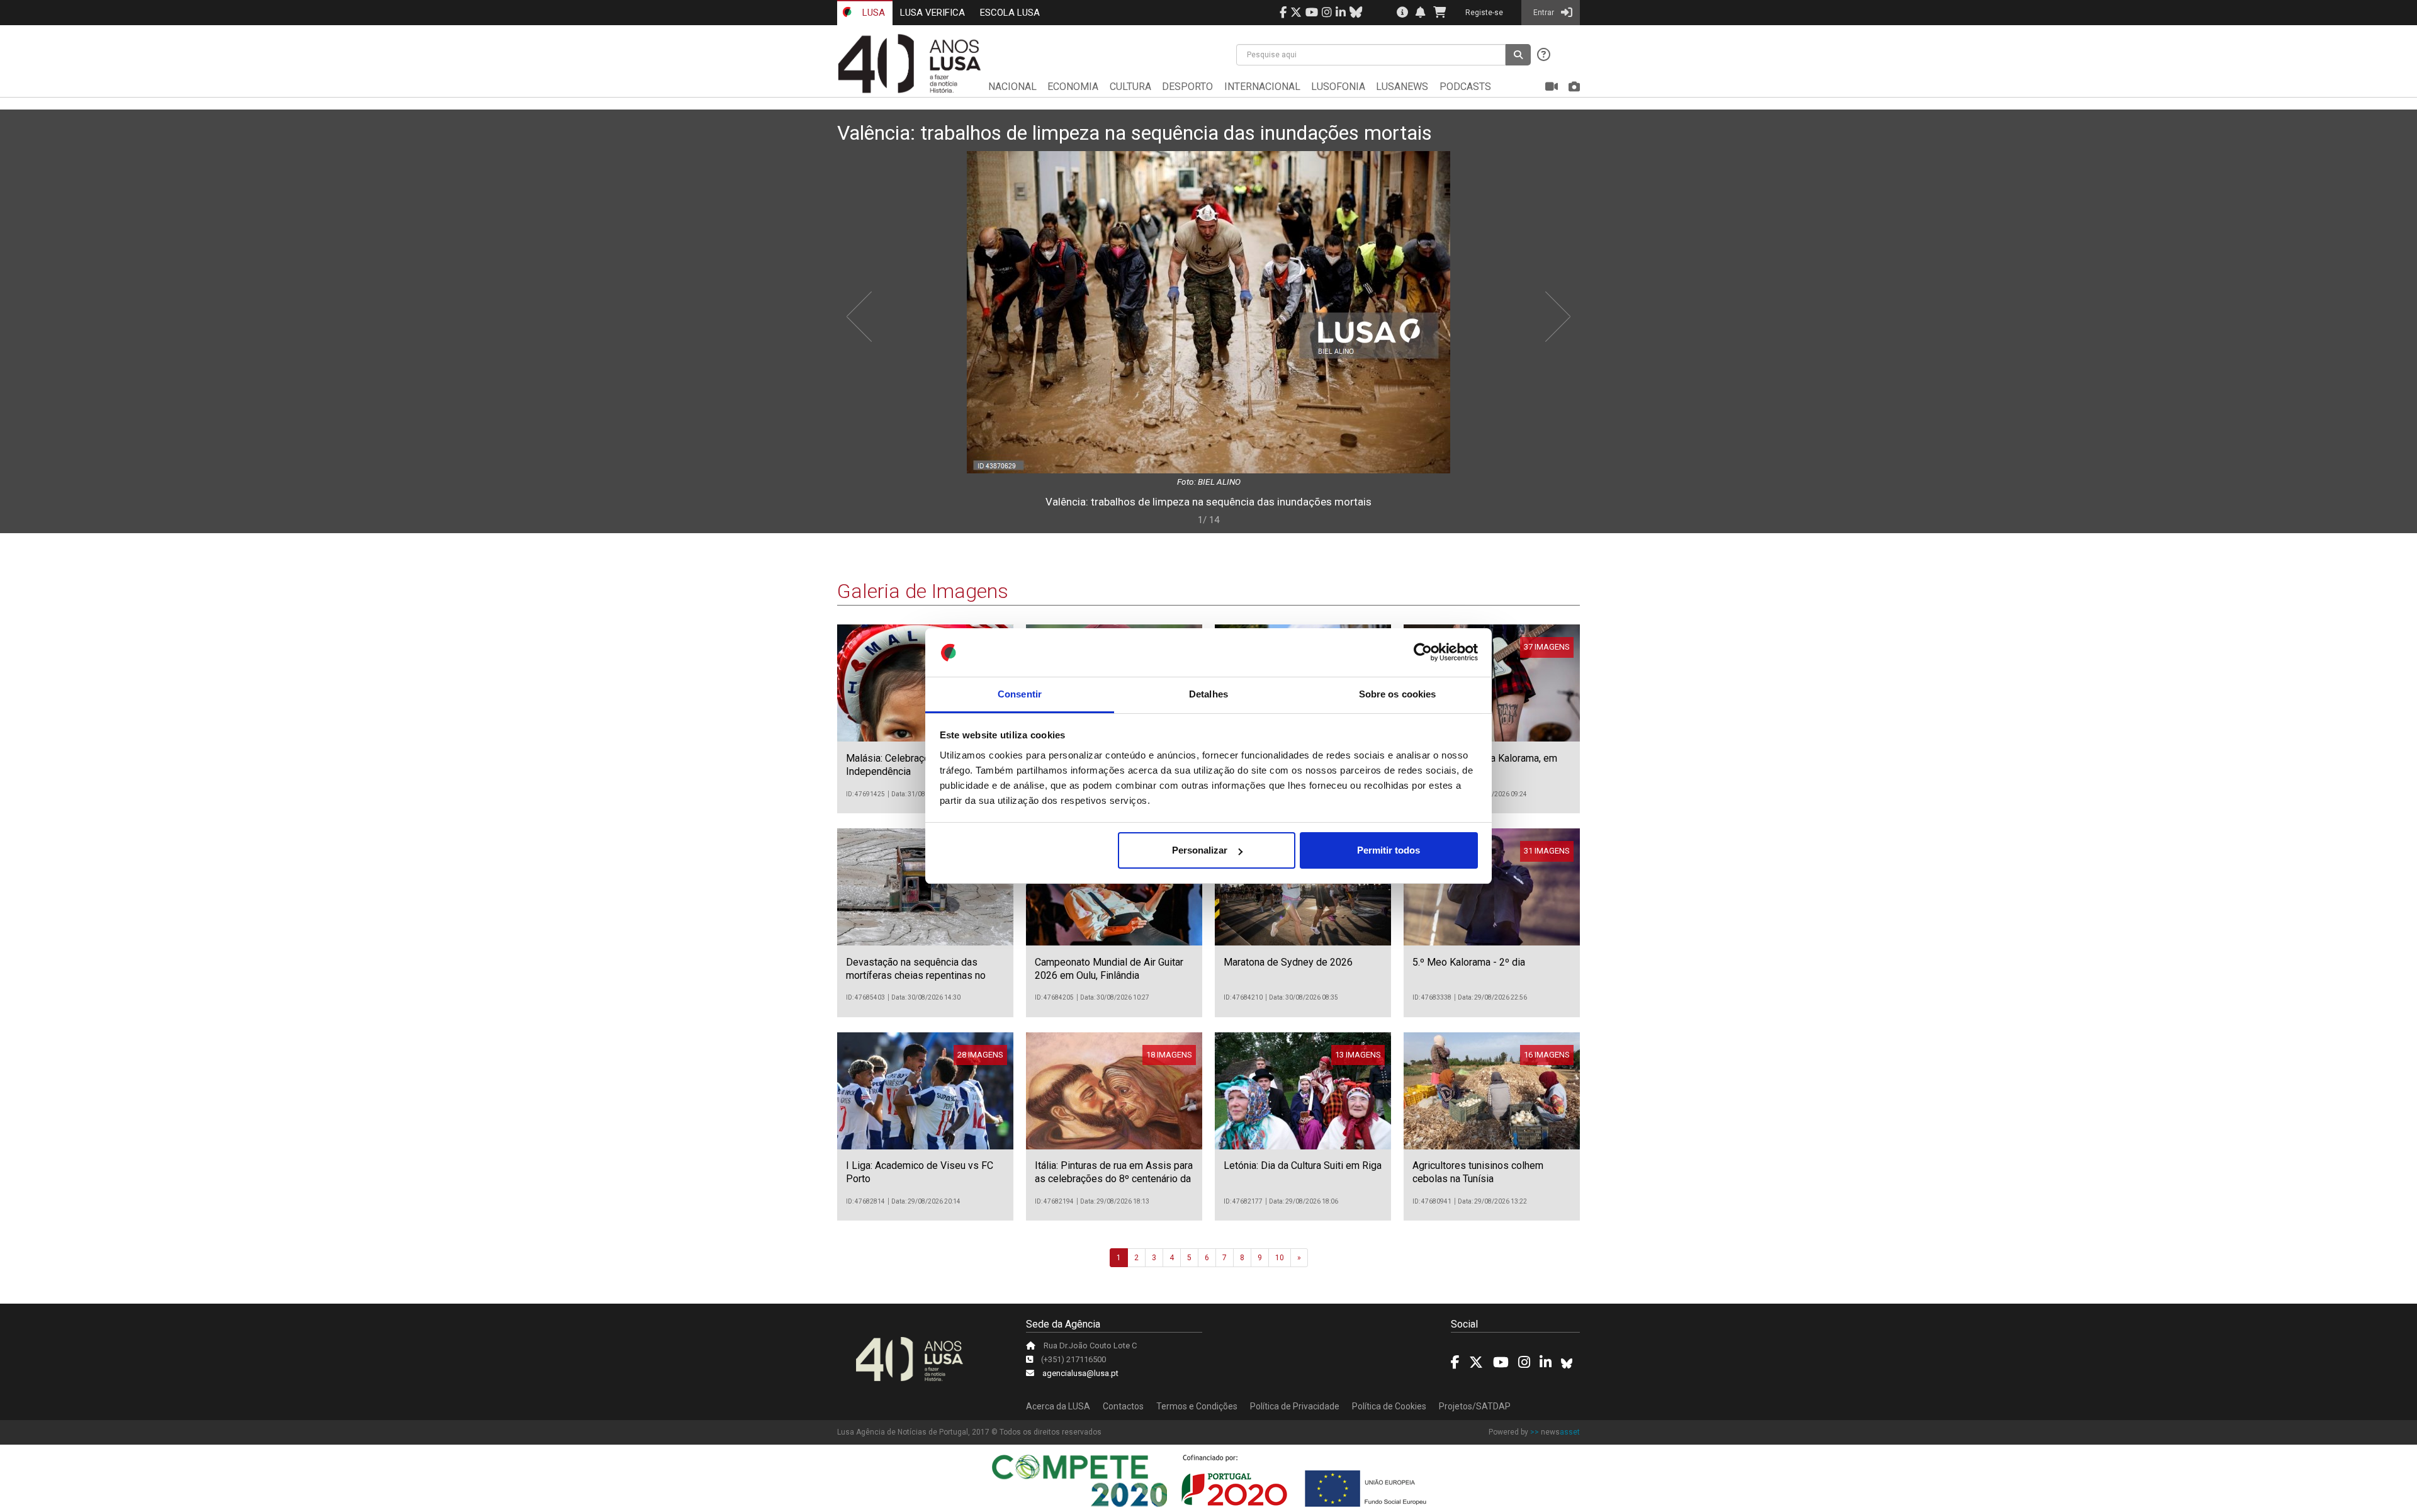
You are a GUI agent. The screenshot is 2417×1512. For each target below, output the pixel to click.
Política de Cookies (1389, 1406)
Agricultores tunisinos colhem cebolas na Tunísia (1478, 1172)
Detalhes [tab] (1208, 694)
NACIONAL (1012, 87)
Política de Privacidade (1295, 1406)
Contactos (1123, 1406)
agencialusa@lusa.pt (1080, 1373)
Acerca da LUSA (1058, 1406)
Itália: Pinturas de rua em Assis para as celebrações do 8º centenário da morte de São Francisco (1114, 1179)
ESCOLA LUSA (1010, 13)
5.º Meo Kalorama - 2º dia (1469, 962)
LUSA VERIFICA (932, 13)
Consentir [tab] (1020, 694)
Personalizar (1200, 850)
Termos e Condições (1197, 1406)
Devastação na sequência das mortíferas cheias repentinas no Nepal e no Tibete (916, 975)
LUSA (872, 13)
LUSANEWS (1402, 87)
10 (1280, 1258)
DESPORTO (1187, 87)
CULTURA (1130, 87)
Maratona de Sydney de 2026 (1288, 962)
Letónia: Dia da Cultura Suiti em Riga (1303, 1165)
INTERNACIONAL (1262, 87)
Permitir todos (1389, 850)
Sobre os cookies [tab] (1398, 694)
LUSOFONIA (1338, 87)
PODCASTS (1465, 87)
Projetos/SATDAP (1475, 1406)
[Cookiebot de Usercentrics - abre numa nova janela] (1423, 653)
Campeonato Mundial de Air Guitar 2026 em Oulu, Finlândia (1109, 969)
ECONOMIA (1073, 87)
